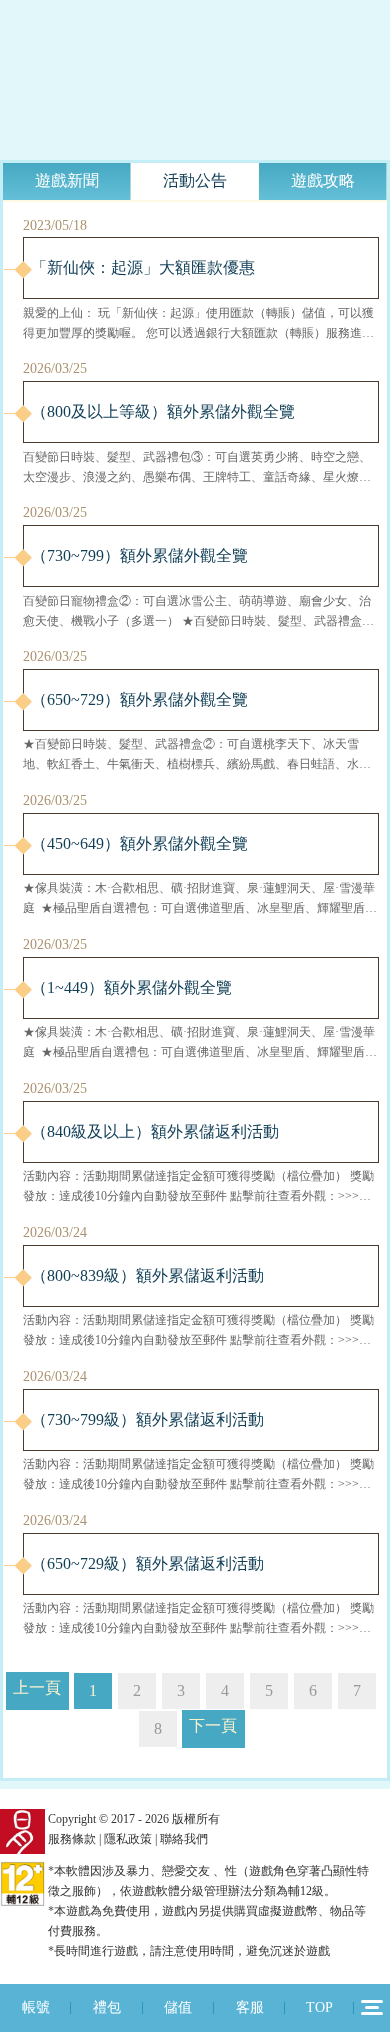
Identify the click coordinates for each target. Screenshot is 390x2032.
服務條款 (72, 1839)
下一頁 (213, 1725)
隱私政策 (128, 1839)
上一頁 (37, 1687)
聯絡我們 (184, 1839)
